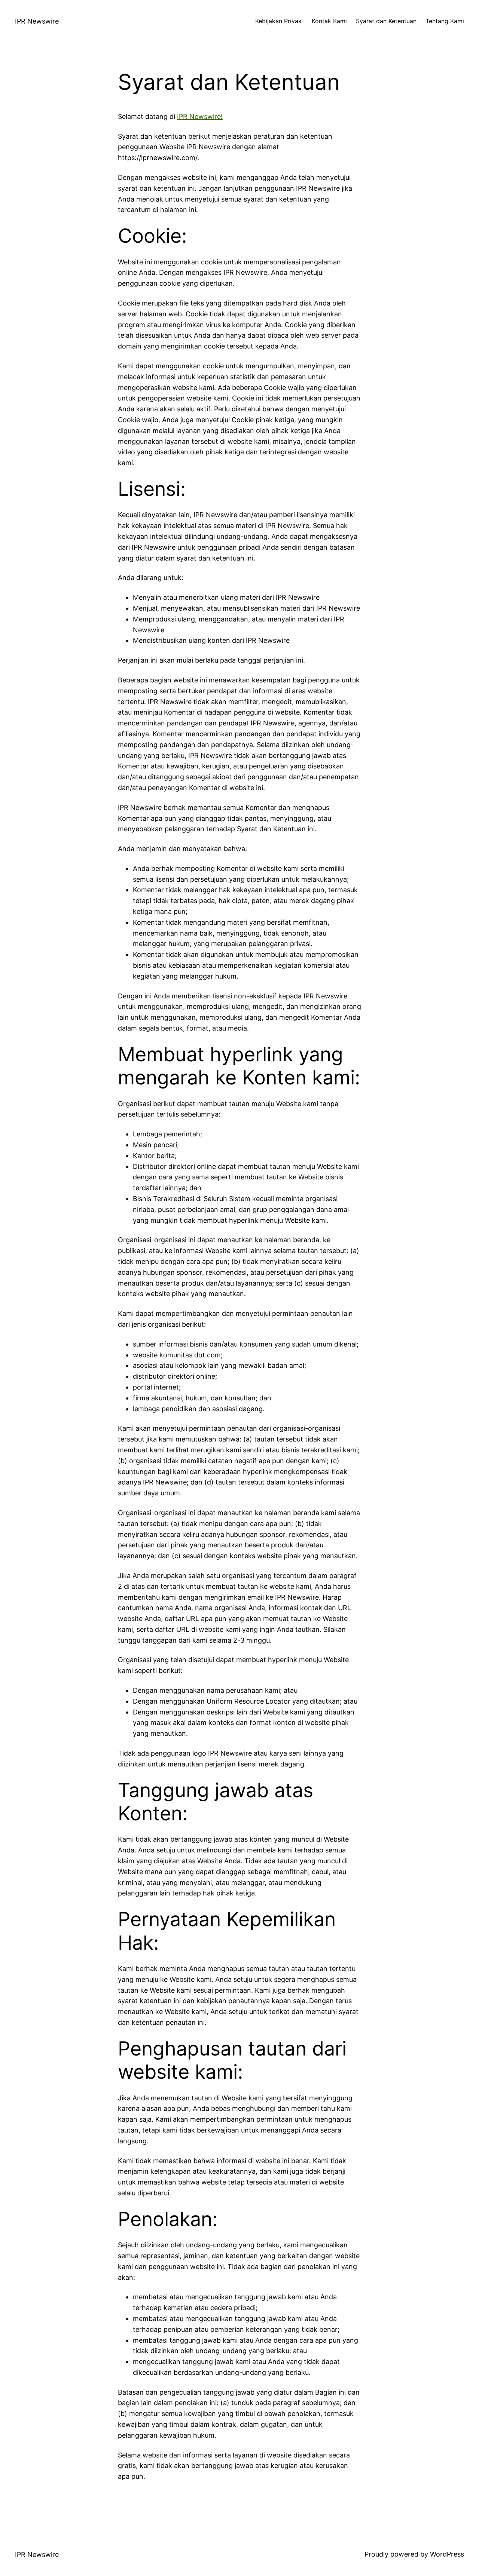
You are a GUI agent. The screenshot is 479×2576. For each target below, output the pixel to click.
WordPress (447, 2554)
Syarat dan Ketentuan (386, 21)
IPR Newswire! (200, 116)
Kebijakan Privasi (279, 21)
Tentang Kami (445, 21)
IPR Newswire (37, 21)
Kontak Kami (329, 21)
